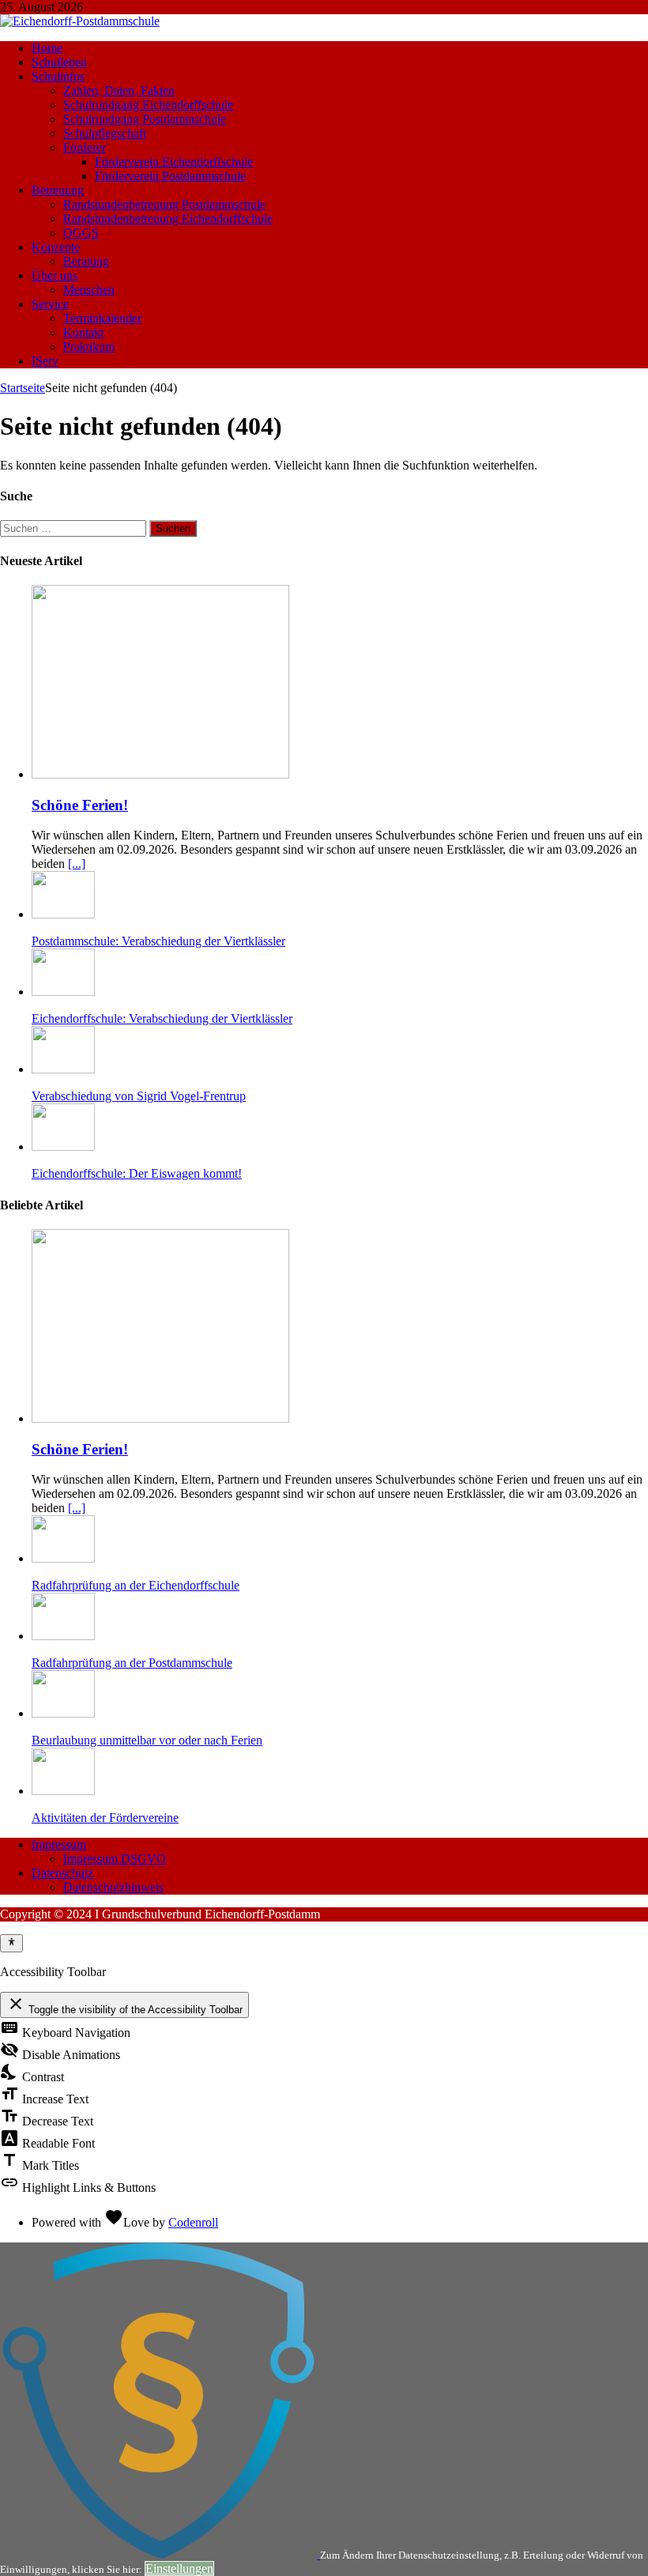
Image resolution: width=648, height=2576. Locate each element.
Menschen (89, 290)
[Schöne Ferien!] (160, 774)
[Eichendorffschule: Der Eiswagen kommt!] (63, 1147)
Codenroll (193, 2222)
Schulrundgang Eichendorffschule (148, 105)
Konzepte (56, 247)
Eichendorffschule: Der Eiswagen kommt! (137, 1173)
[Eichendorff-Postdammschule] (80, 21)
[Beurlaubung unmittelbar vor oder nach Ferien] (63, 1713)
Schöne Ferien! (80, 805)
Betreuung (58, 190)
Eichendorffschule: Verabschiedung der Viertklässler (162, 1018)
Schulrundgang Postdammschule (145, 119)
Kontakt (83, 332)
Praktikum (89, 347)
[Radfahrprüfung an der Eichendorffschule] (63, 1558)
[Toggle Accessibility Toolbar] (11, 1943)
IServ (45, 361)
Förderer (85, 147)
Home (47, 48)
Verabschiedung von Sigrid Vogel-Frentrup (139, 1096)
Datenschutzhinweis (113, 1887)
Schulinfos (58, 76)
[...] (77, 864)
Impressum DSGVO (115, 1859)
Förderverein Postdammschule (170, 176)
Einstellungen (179, 2568)
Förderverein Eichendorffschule (174, 162)
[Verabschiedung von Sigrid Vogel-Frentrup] (63, 1069)
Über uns (55, 275)
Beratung (86, 261)
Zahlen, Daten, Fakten (119, 91)
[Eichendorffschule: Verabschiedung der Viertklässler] (63, 992)
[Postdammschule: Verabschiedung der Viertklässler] (63, 914)
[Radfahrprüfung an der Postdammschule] (63, 1636)
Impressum (59, 1844)
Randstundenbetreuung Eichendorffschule (168, 219)
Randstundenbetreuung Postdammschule (164, 204)
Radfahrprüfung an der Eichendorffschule (136, 1585)
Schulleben (59, 62)
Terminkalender (102, 318)
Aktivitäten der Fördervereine (105, 1818)
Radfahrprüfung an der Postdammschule (132, 1663)
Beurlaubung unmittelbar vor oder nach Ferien (147, 1740)
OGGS (81, 233)
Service (50, 304)
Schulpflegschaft (105, 133)
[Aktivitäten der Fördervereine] (63, 1791)
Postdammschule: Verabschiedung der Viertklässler (158, 941)
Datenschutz (62, 1873)
